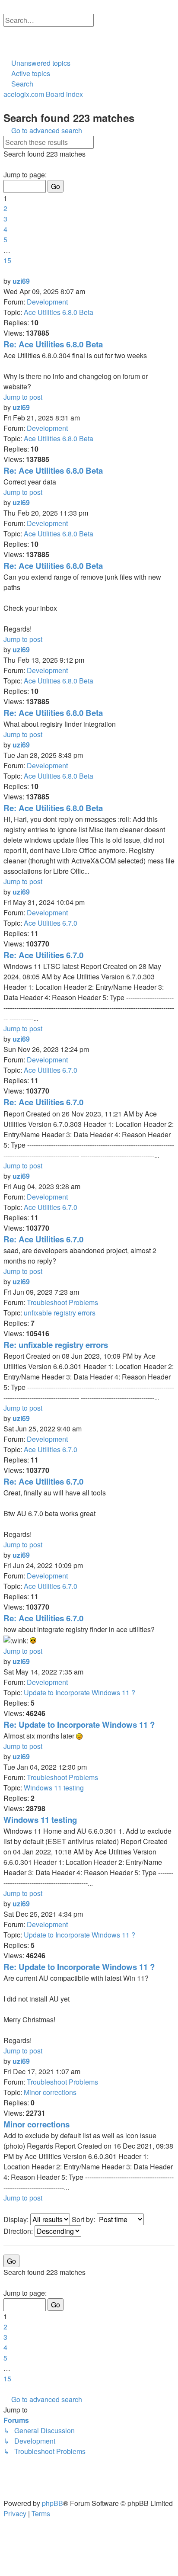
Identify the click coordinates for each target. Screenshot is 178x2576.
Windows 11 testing (54, 1788)
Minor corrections (50, 2092)
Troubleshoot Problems (62, 1302)
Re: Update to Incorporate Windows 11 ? (79, 1724)
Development (47, 302)
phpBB (52, 2503)
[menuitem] (7, 32)
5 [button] (5, 239)
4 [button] (5, 229)
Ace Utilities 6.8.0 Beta (59, 312)
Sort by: (84, 2219)
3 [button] (5, 219)
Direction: (19, 2231)
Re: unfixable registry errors (56, 1345)
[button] (6, 164)
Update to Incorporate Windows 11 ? (79, 1692)
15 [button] (7, 260)
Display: (17, 2219)
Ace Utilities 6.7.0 (51, 923)
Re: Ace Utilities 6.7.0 (43, 955)
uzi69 (21, 281)
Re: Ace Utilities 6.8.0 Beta (53, 344)
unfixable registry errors (60, 1313)
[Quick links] (7, 53)
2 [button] (5, 208)
